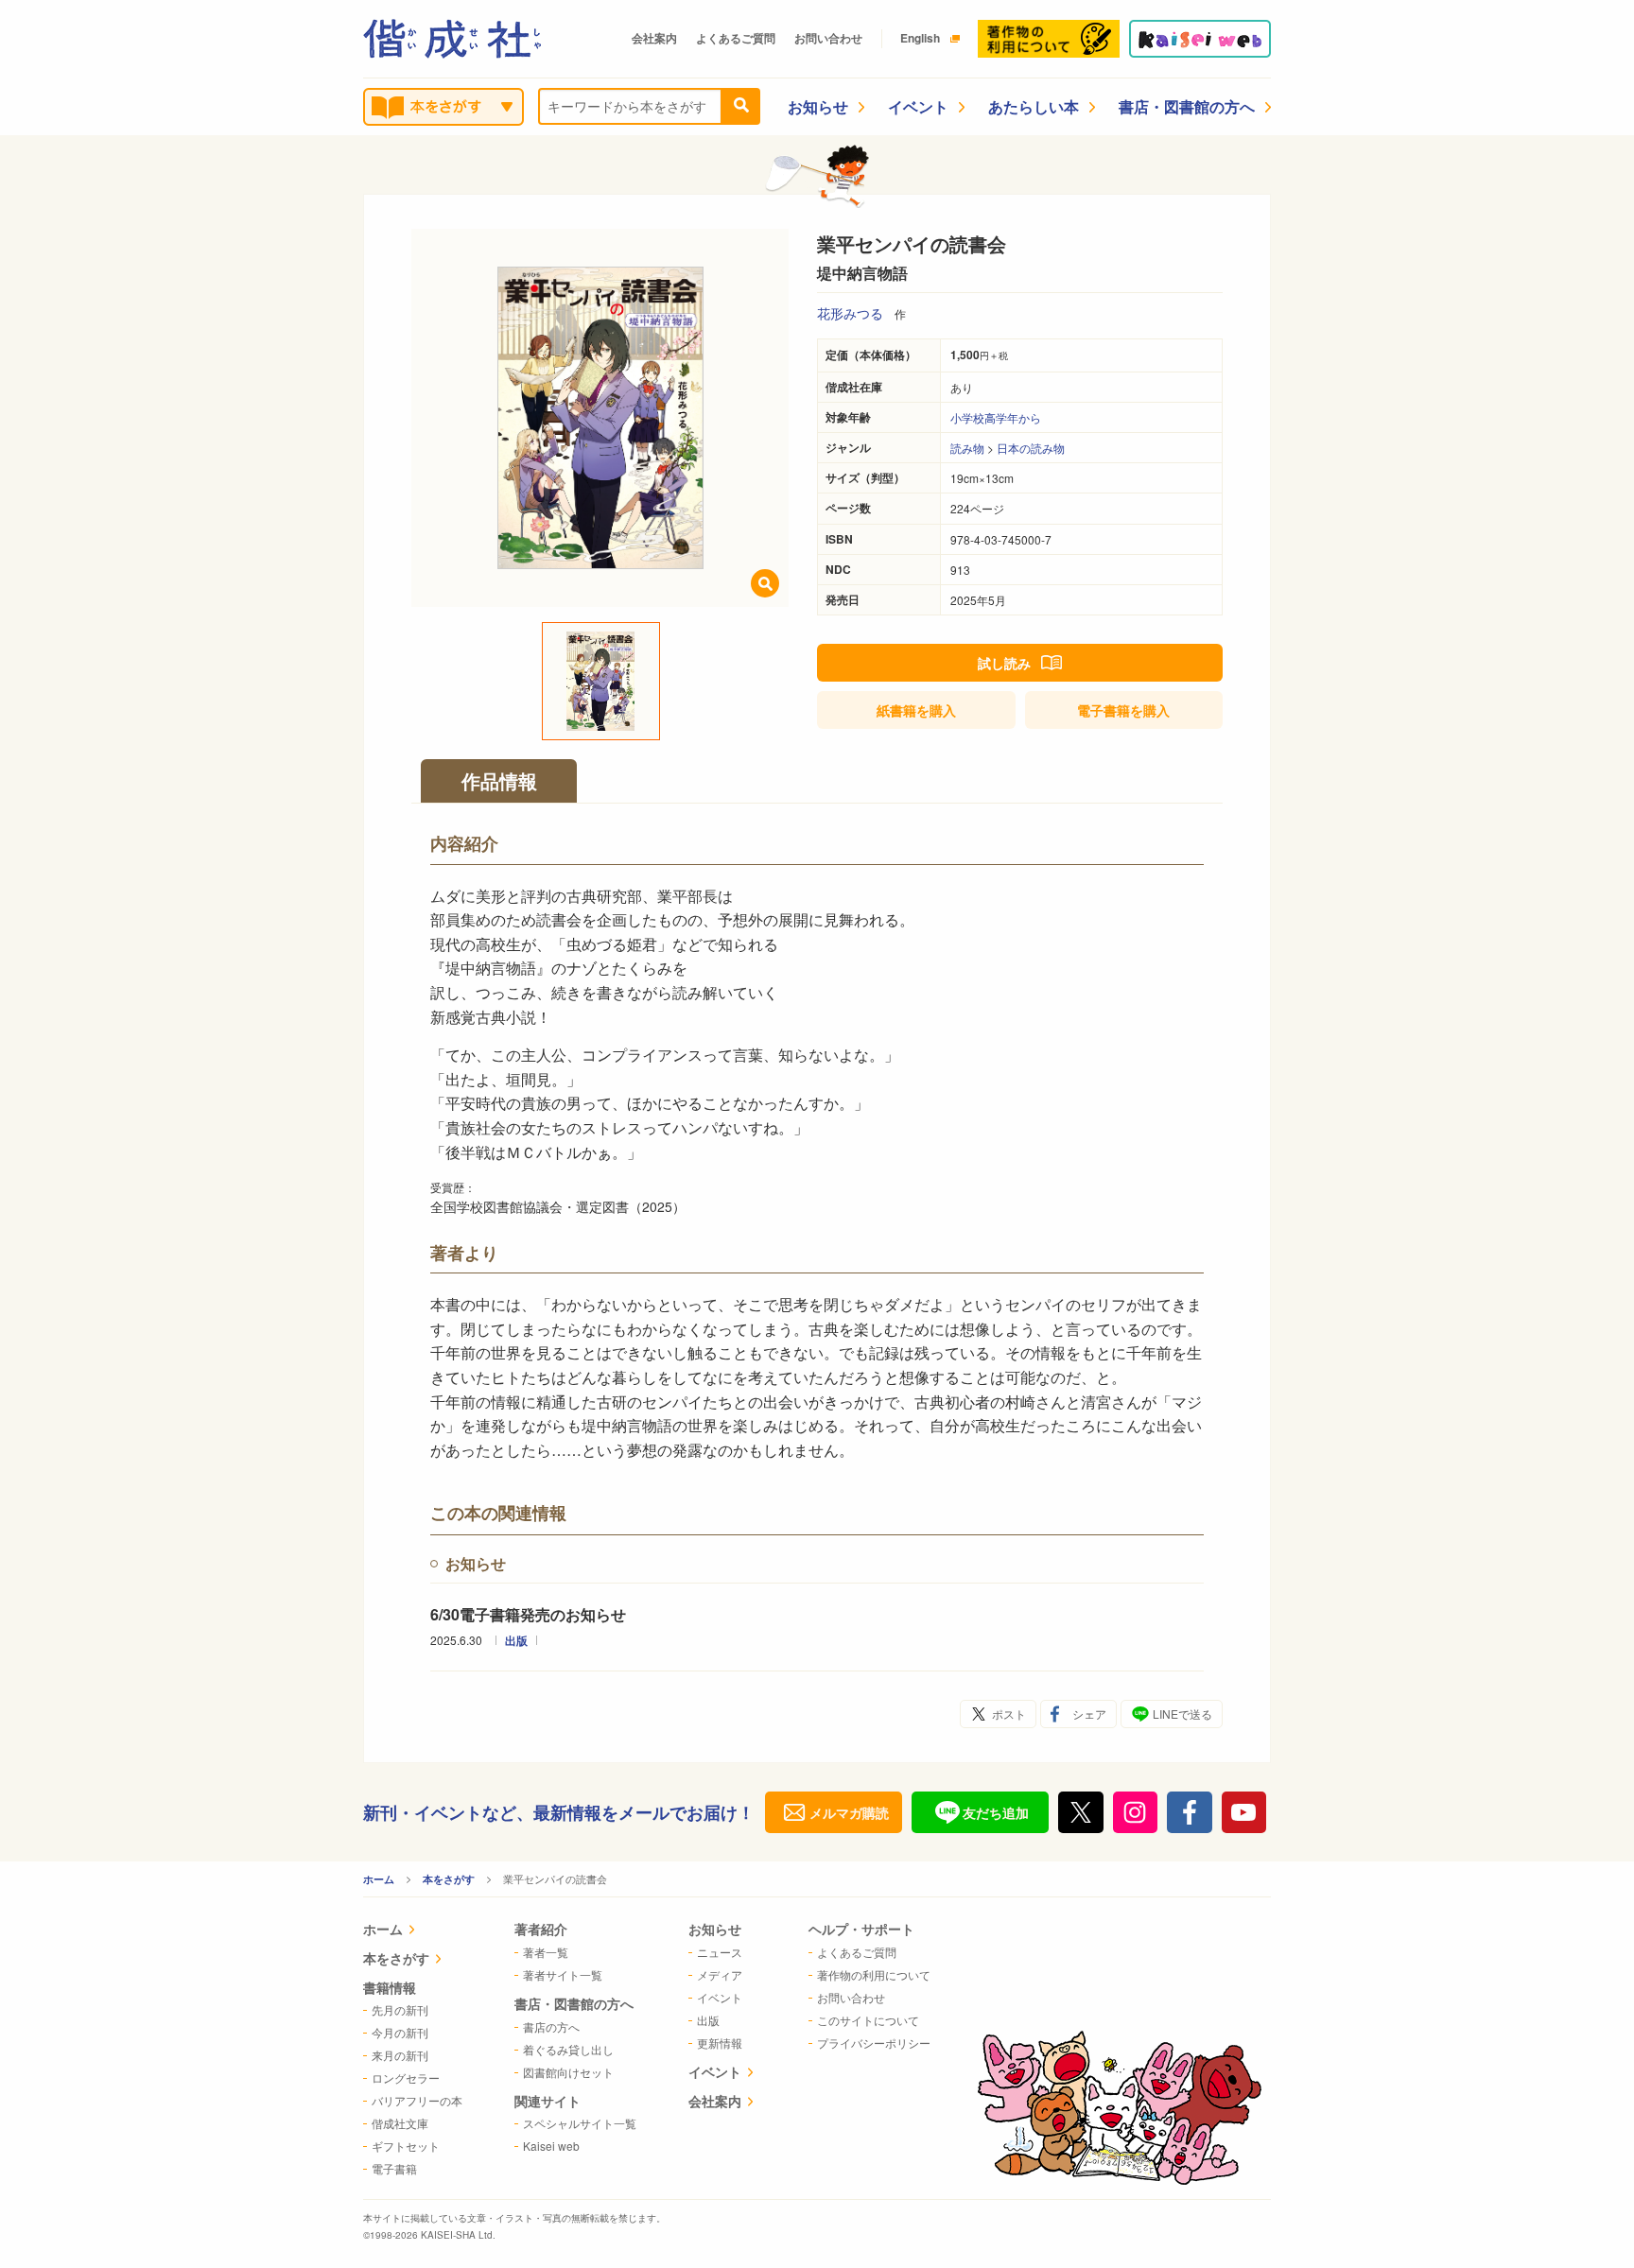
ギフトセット (406, 2146)
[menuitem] (413, 1931)
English (920, 38)
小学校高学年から (996, 417)
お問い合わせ (828, 38)
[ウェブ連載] (1200, 39)
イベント (918, 106)
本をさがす (449, 1879)
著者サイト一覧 (563, 1974)
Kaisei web (551, 2146)
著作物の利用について (874, 1974)
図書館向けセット (568, 2072)
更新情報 (720, 2043)
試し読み (1004, 663)
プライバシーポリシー (874, 2043)
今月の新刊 (400, 2032)
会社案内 (654, 38)
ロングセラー (406, 2078)
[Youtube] (1244, 1812)
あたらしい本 (1034, 106)
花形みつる (850, 313)
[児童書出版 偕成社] (452, 39)
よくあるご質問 (736, 38)
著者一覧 (546, 1952)
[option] (600, 418)
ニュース (720, 1952)
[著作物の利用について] (1049, 39)
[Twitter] (1081, 1812)
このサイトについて (868, 2020)
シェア (1089, 1714)
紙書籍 (916, 710)
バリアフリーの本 (417, 2100)
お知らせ (818, 106)
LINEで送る (1182, 1714)
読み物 (967, 448)
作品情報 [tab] (499, 780)
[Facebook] (1190, 1812)
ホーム (379, 1879)
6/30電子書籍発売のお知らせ (528, 1614)
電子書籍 (1123, 710)
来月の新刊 (400, 2055)
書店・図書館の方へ (1187, 106)
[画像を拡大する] (765, 583)
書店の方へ (551, 2026)
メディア (720, 1974)
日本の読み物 (1031, 448)
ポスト (1009, 1714)
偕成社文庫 (400, 2123)
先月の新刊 (400, 2009)
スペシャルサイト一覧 (580, 2123)
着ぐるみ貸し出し (568, 2049)
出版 (516, 1640)
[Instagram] (1136, 1812)
